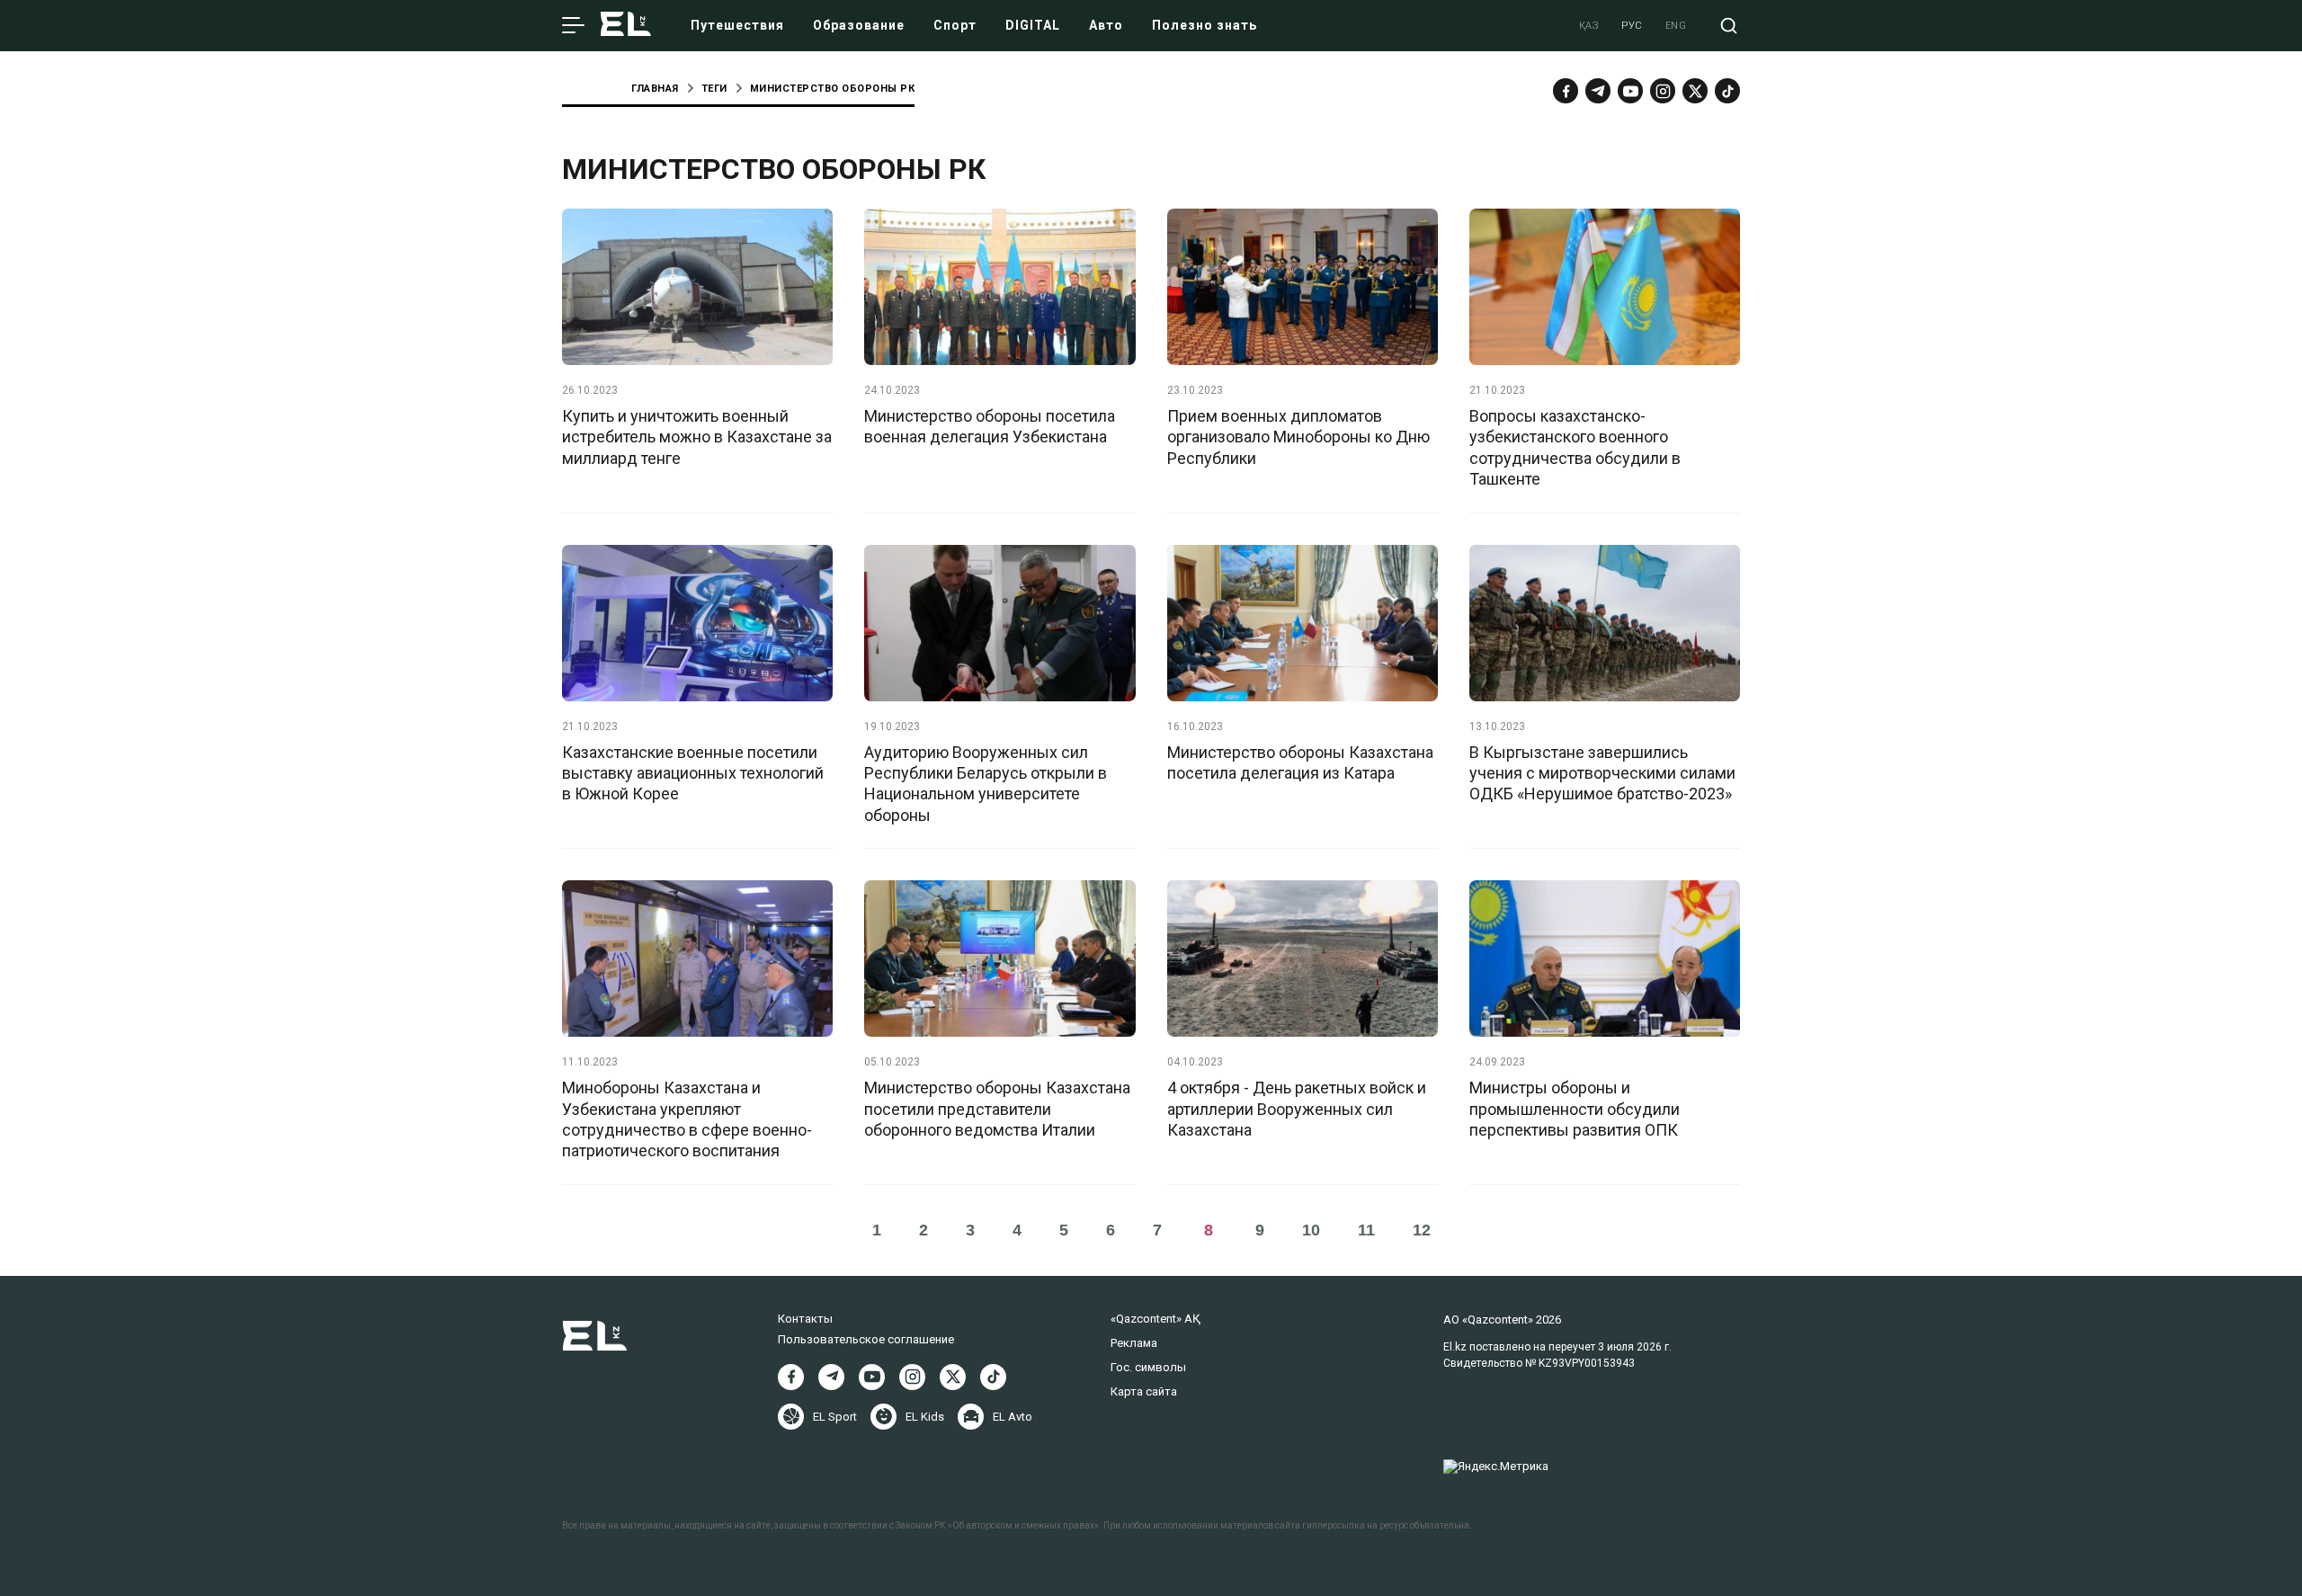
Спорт (955, 25)
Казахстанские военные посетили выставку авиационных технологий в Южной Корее (693, 773)
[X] (953, 1377)
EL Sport (835, 1417)
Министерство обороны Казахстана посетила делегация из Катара (1300, 762)
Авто (1106, 25)
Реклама (1134, 1343)
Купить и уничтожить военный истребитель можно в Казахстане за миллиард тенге (697, 437)
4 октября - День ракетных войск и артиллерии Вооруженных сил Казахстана (1297, 1109)
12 (1422, 1230)
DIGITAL (1033, 25)
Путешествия (737, 25)
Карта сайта (1144, 1391)
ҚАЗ (1589, 26)
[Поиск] (1729, 26)
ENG (1676, 26)
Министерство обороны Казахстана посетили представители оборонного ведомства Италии (997, 1109)
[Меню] (573, 26)
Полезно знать (1205, 25)
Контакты (805, 1319)
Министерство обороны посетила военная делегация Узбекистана (990, 426)
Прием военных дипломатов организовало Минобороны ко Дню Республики (1298, 437)
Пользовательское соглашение (866, 1339)
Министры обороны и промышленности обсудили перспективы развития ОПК (1575, 1109)
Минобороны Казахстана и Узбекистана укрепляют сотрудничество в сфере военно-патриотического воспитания (687, 1119)
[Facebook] (1566, 91)
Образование (859, 25)
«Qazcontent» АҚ (1155, 1319)
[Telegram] (1598, 91)
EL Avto (1013, 1417)
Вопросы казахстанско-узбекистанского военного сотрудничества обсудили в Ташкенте (1575, 447)
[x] (1695, 91)
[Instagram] (1663, 91)
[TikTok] (1727, 91)
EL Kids (925, 1417)
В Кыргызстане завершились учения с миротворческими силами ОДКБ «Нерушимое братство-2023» (1602, 773)
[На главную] (626, 26)
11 (1366, 1230)
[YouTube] (1630, 91)
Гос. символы (1148, 1367)
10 (1311, 1230)
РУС (1632, 26)
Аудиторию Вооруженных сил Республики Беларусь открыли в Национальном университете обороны (986, 784)
